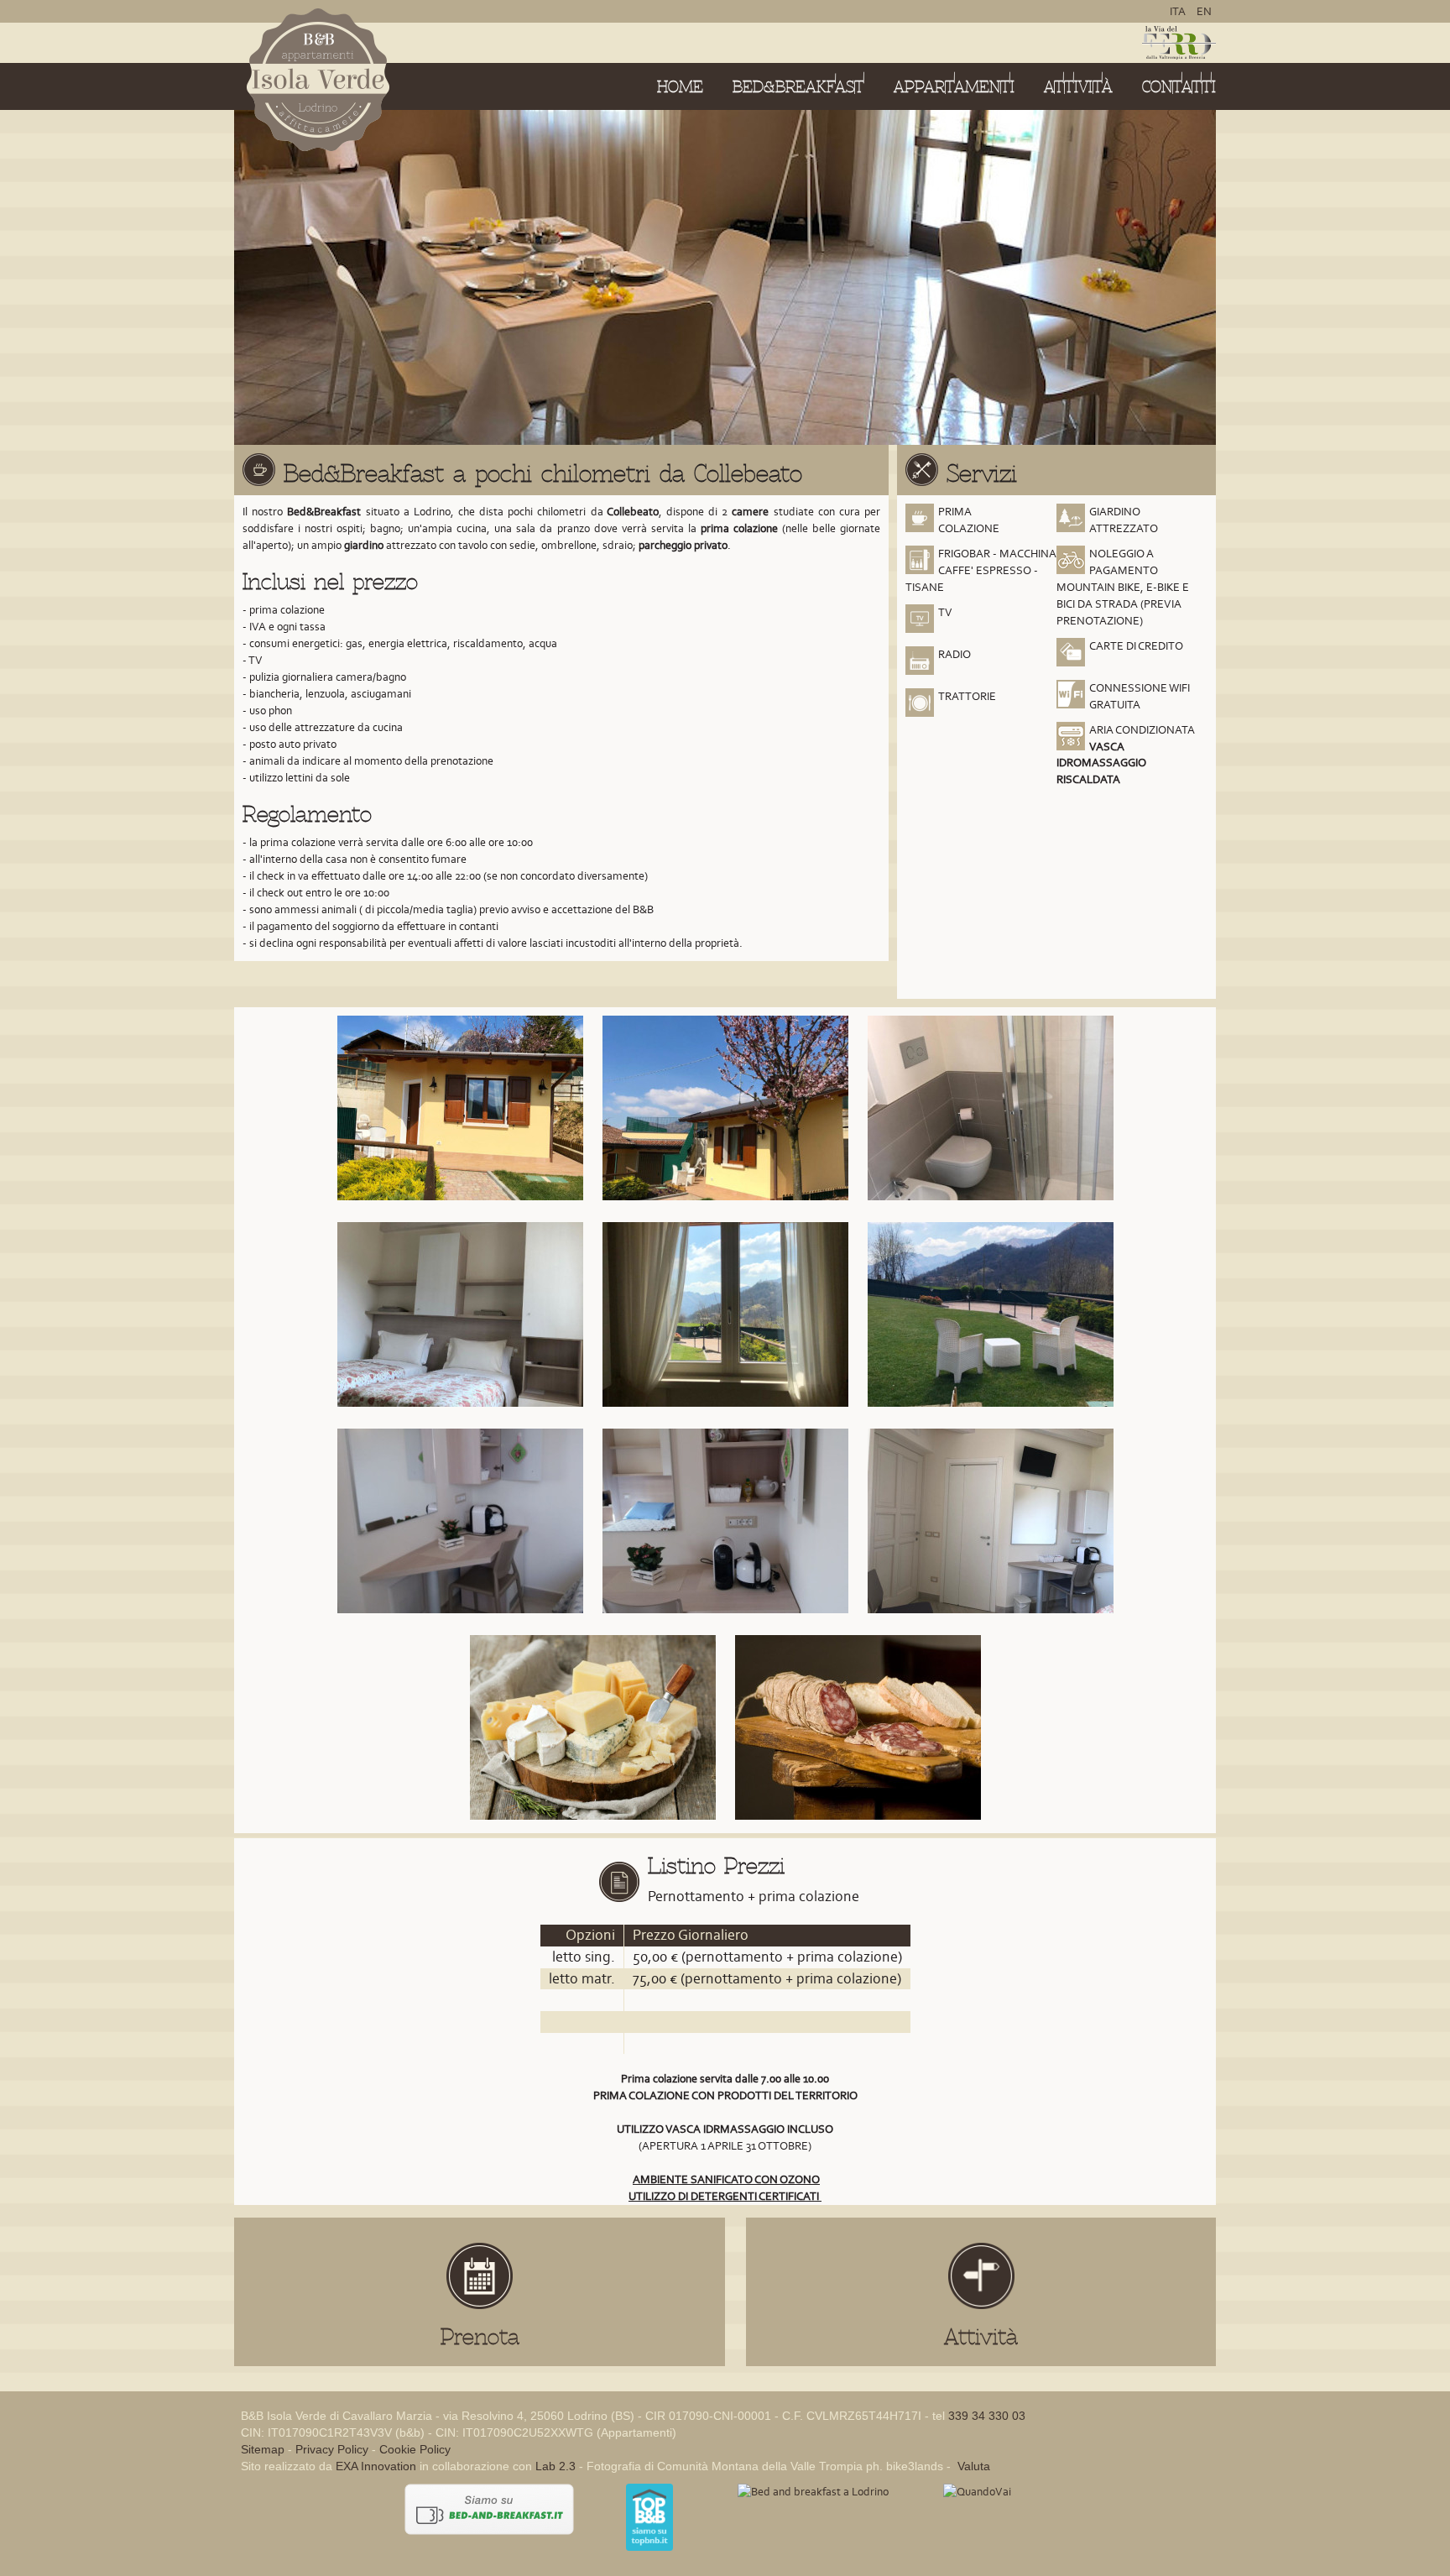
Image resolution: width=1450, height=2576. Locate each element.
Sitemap (263, 2449)
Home (680, 87)
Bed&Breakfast (798, 87)
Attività (1078, 87)
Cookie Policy (415, 2449)
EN (1204, 11)
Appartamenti (954, 87)
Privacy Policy (332, 2449)
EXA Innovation (376, 2466)
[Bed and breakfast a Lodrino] (813, 2492)
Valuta (972, 2466)
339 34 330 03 (987, 2416)
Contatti (1179, 87)
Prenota (480, 2337)
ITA (1179, 11)
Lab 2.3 (555, 2466)
